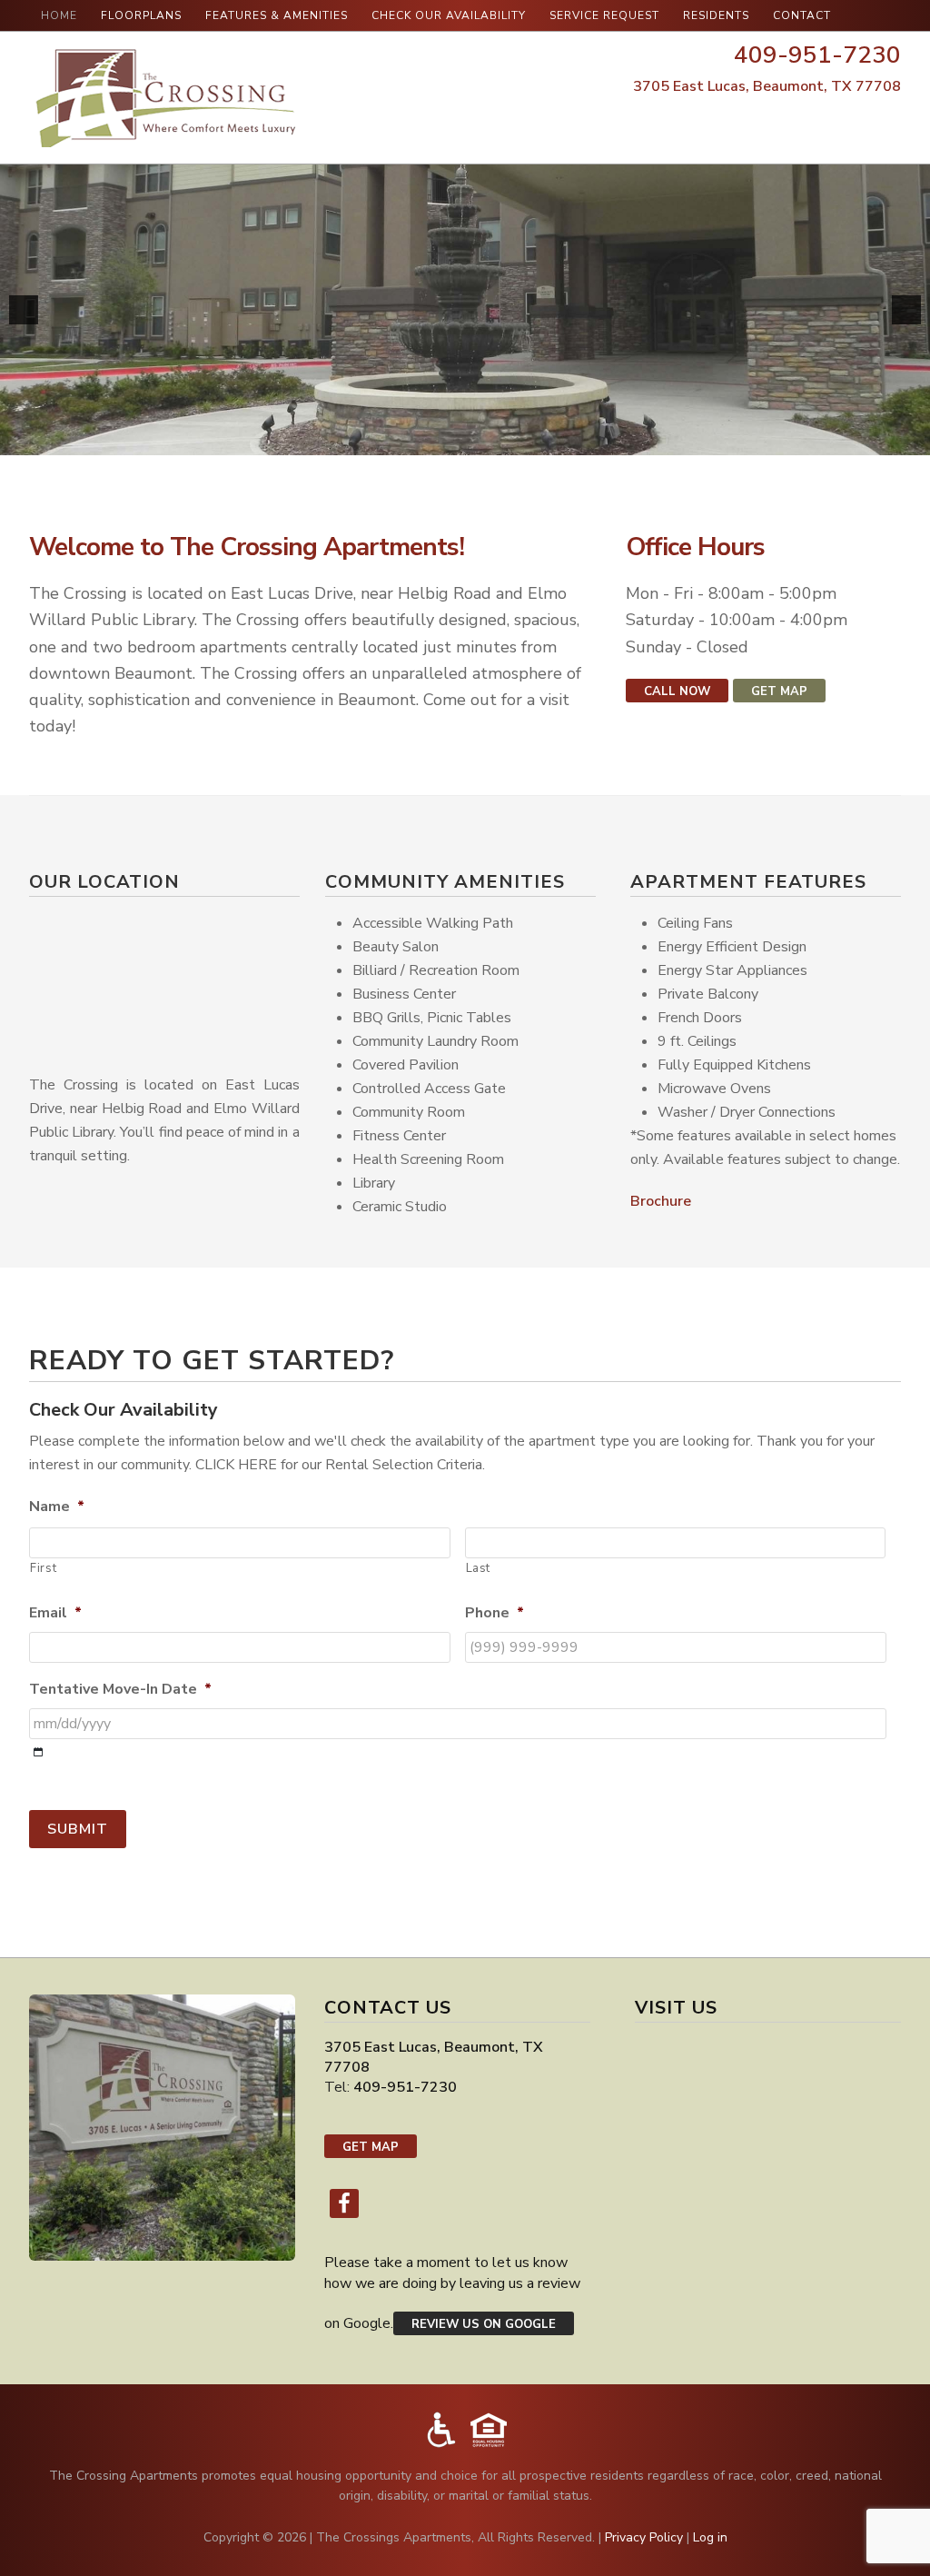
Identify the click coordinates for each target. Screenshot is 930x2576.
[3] (876, 431)
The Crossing (165, 98)
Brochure (661, 1201)
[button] (24, 310)
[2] (857, 431)
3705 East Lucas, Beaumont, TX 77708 (767, 86)
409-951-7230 (817, 55)
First (43, 1568)
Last (479, 1568)
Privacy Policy (644, 2537)
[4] (895, 431)
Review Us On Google (484, 2324)
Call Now (677, 691)
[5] (915, 431)
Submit (78, 1829)
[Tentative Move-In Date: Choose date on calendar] (39, 1752)
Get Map (779, 691)
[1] (838, 431)
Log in (710, 2537)
